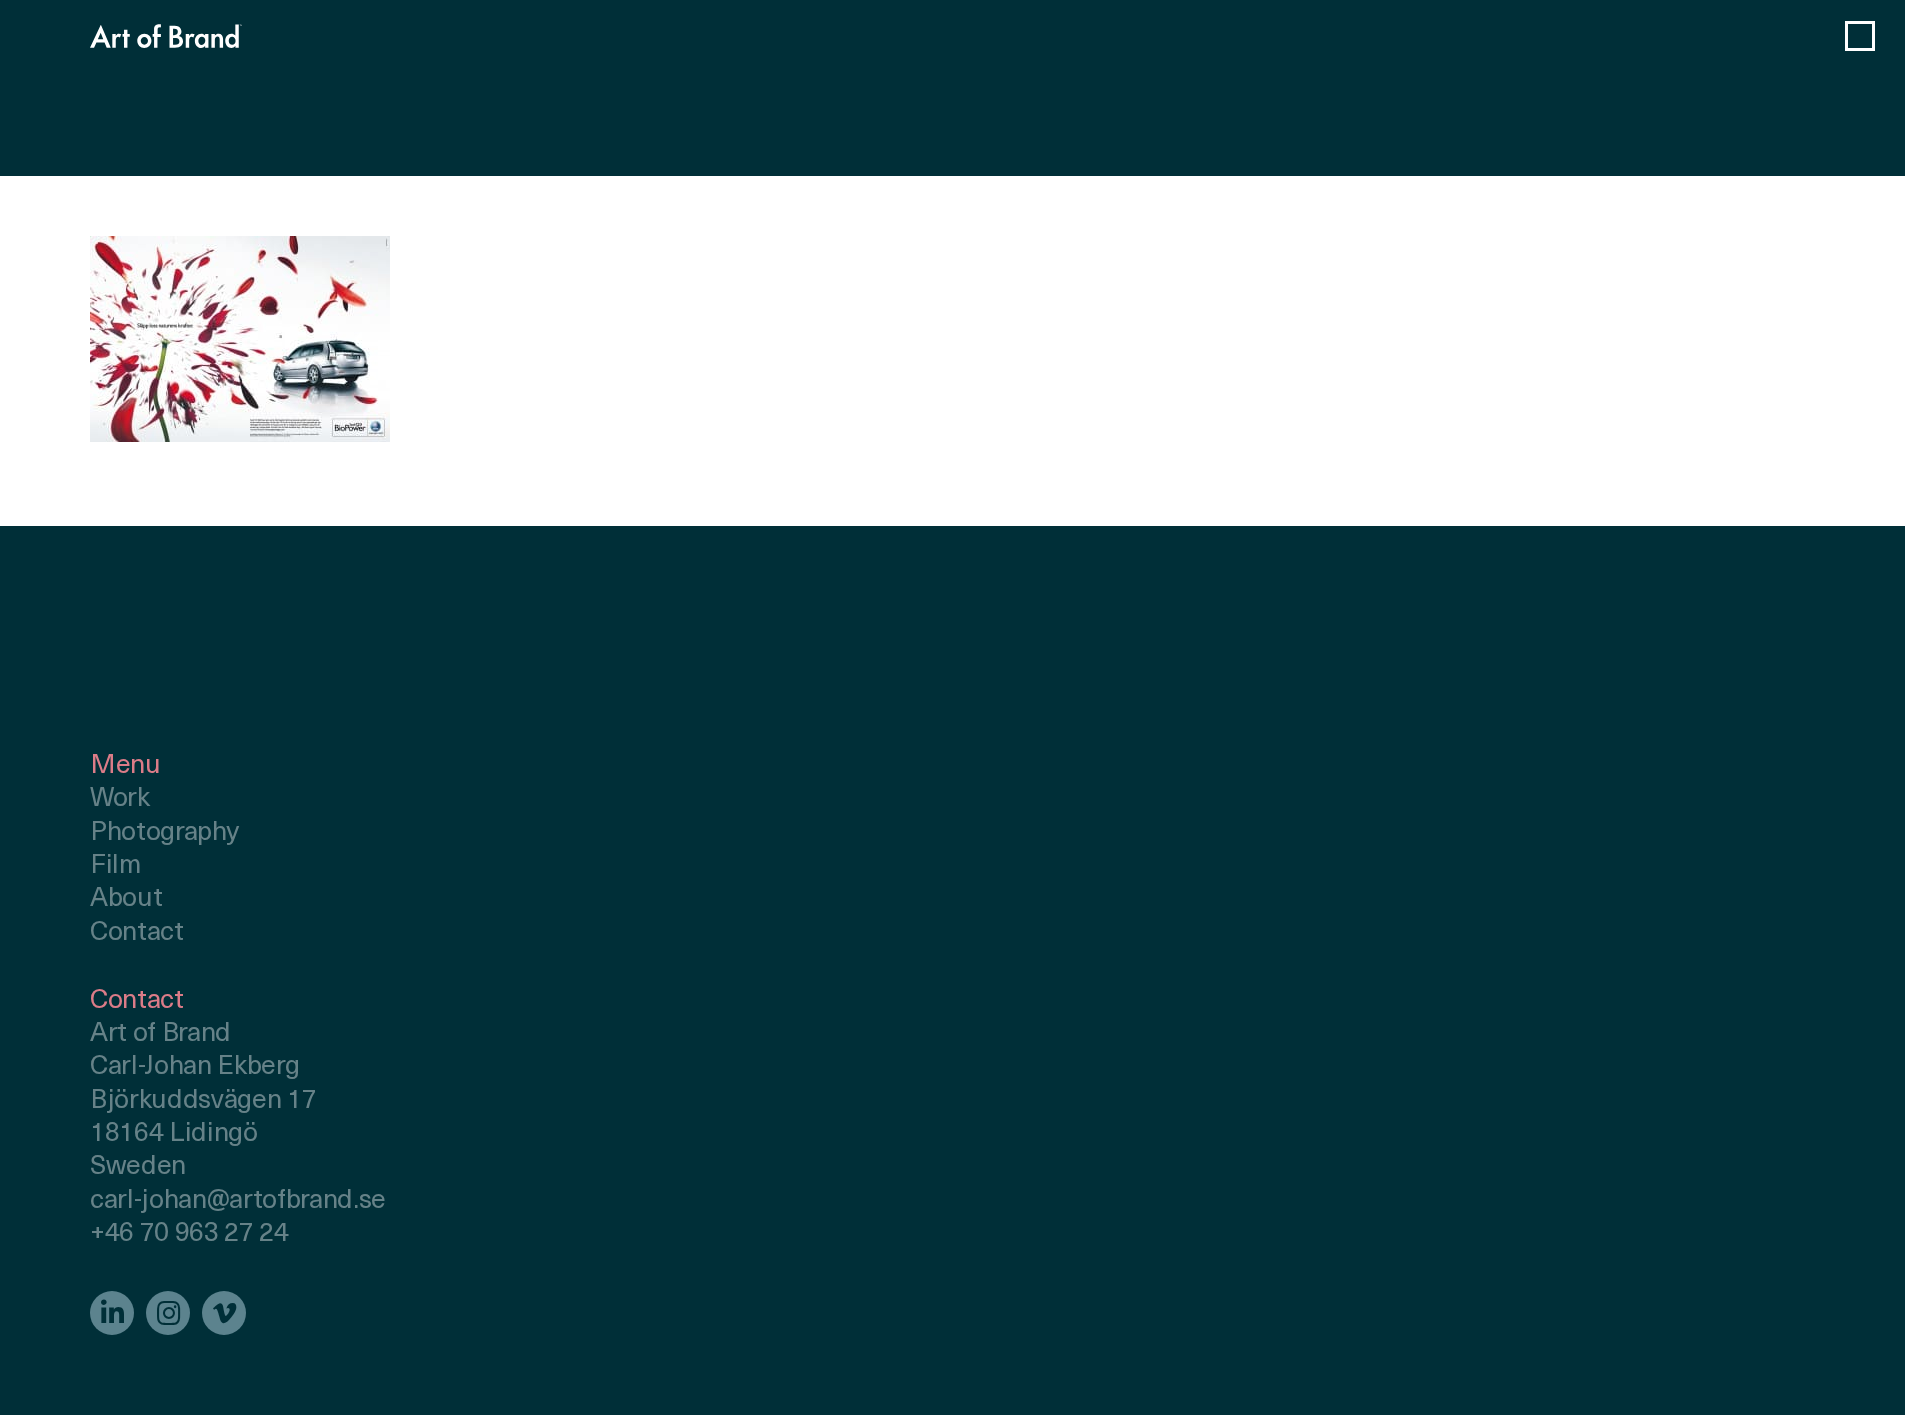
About (126, 899)
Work (120, 799)
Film (115, 866)
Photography (164, 833)
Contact (137, 933)
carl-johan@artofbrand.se (238, 1201)
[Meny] (1860, 36)
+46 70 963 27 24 (189, 1234)
